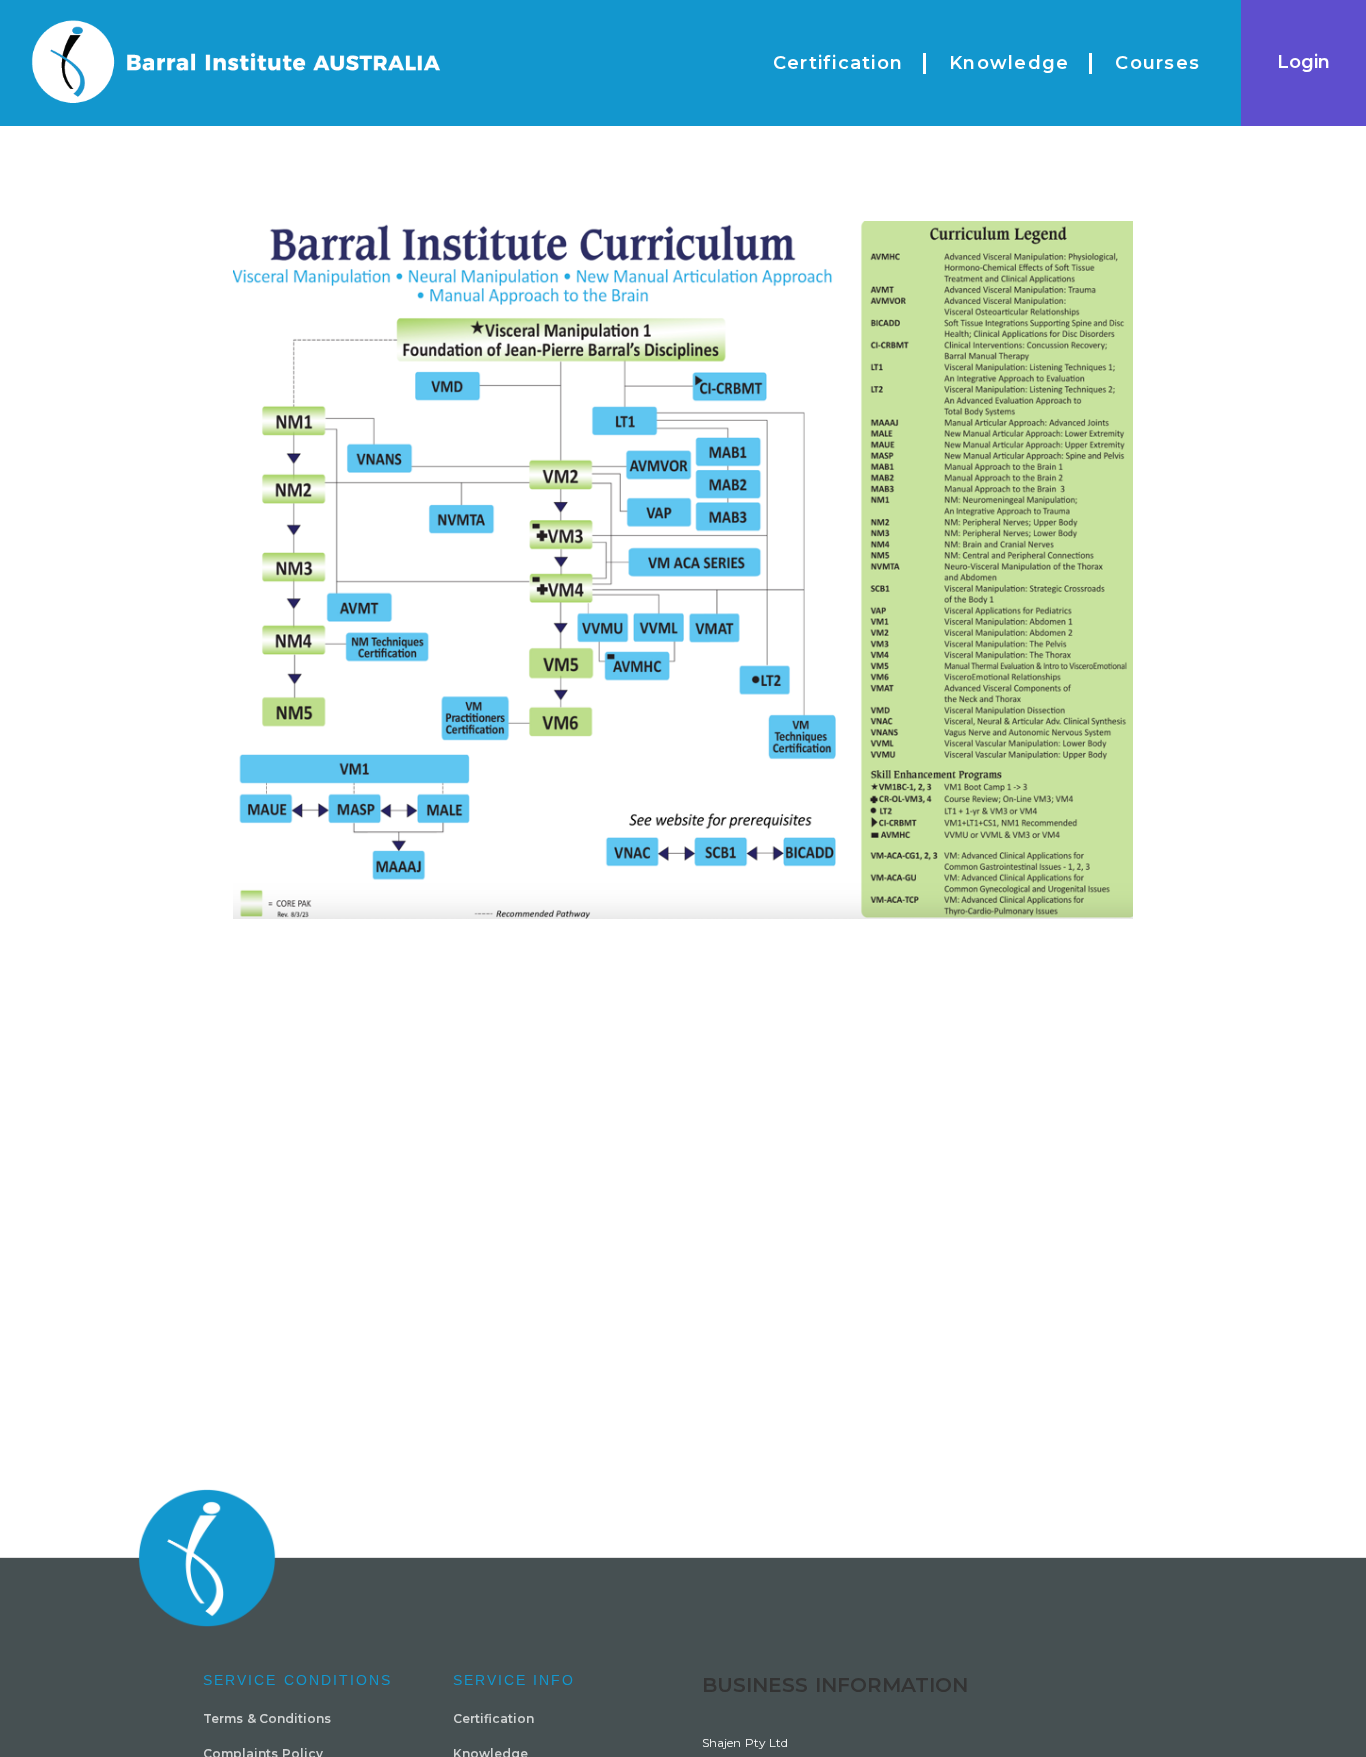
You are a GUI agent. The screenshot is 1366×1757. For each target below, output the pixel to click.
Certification (493, 1718)
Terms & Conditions (267, 1718)
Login (1303, 62)
